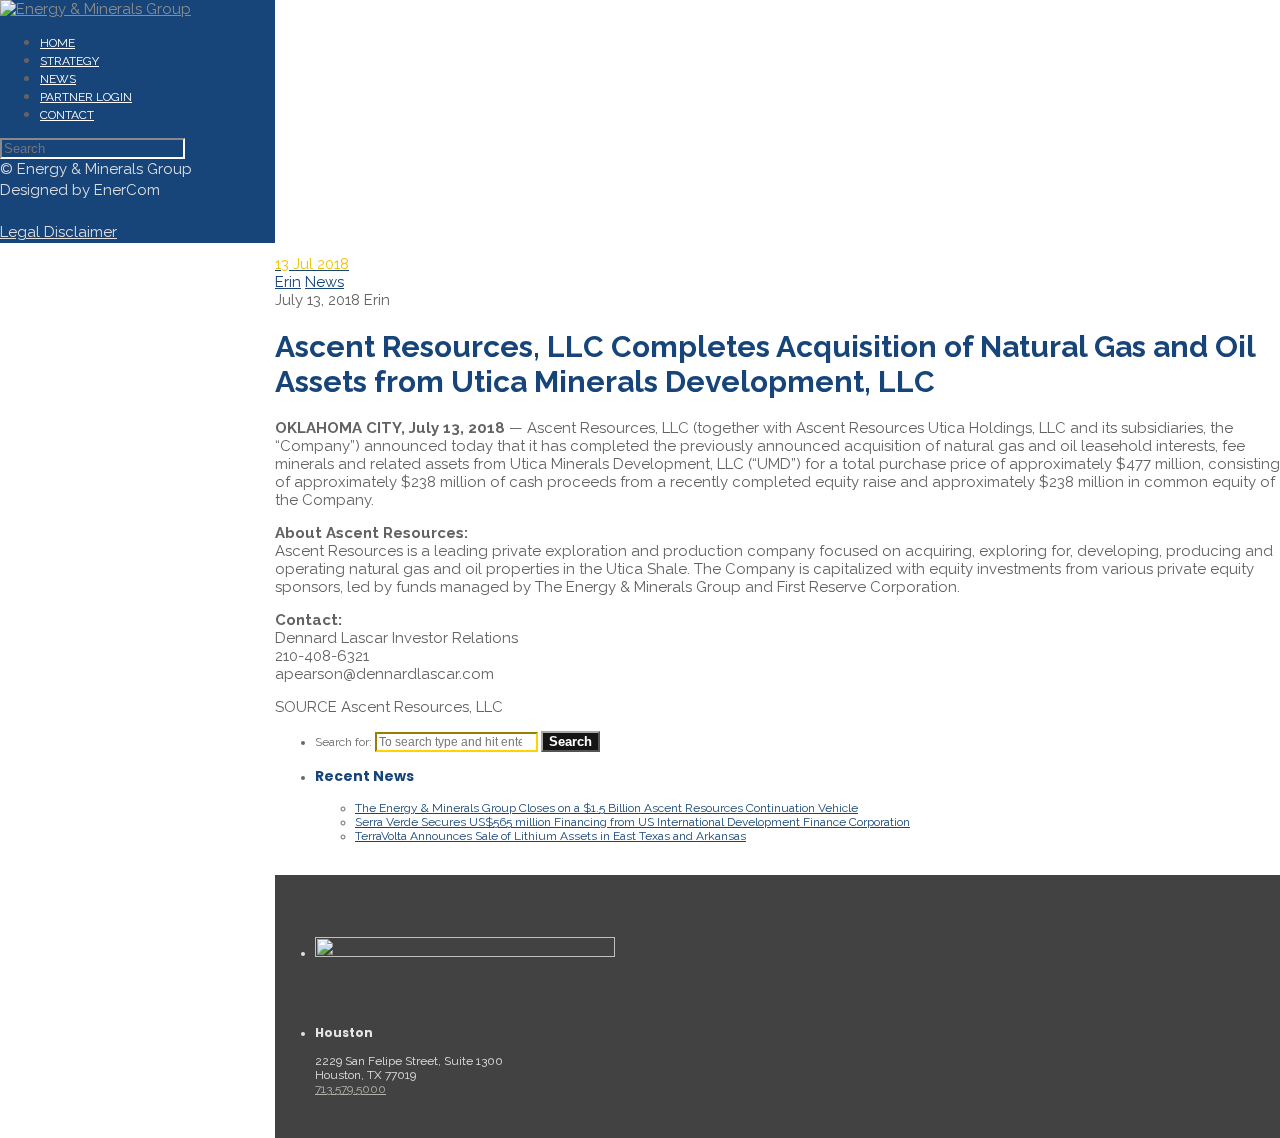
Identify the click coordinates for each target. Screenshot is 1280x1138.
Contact (67, 115)
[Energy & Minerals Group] (95, 9)
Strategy (69, 61)
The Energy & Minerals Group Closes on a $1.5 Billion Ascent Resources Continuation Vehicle (606, 808)
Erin (288, 282)
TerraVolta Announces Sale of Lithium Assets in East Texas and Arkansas (550, 836)
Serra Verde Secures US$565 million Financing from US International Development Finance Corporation (632, 822)
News (58, 79)
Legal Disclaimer (58, 232)
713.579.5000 (350, 1089)
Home (57, 43)
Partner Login (86, 97)
